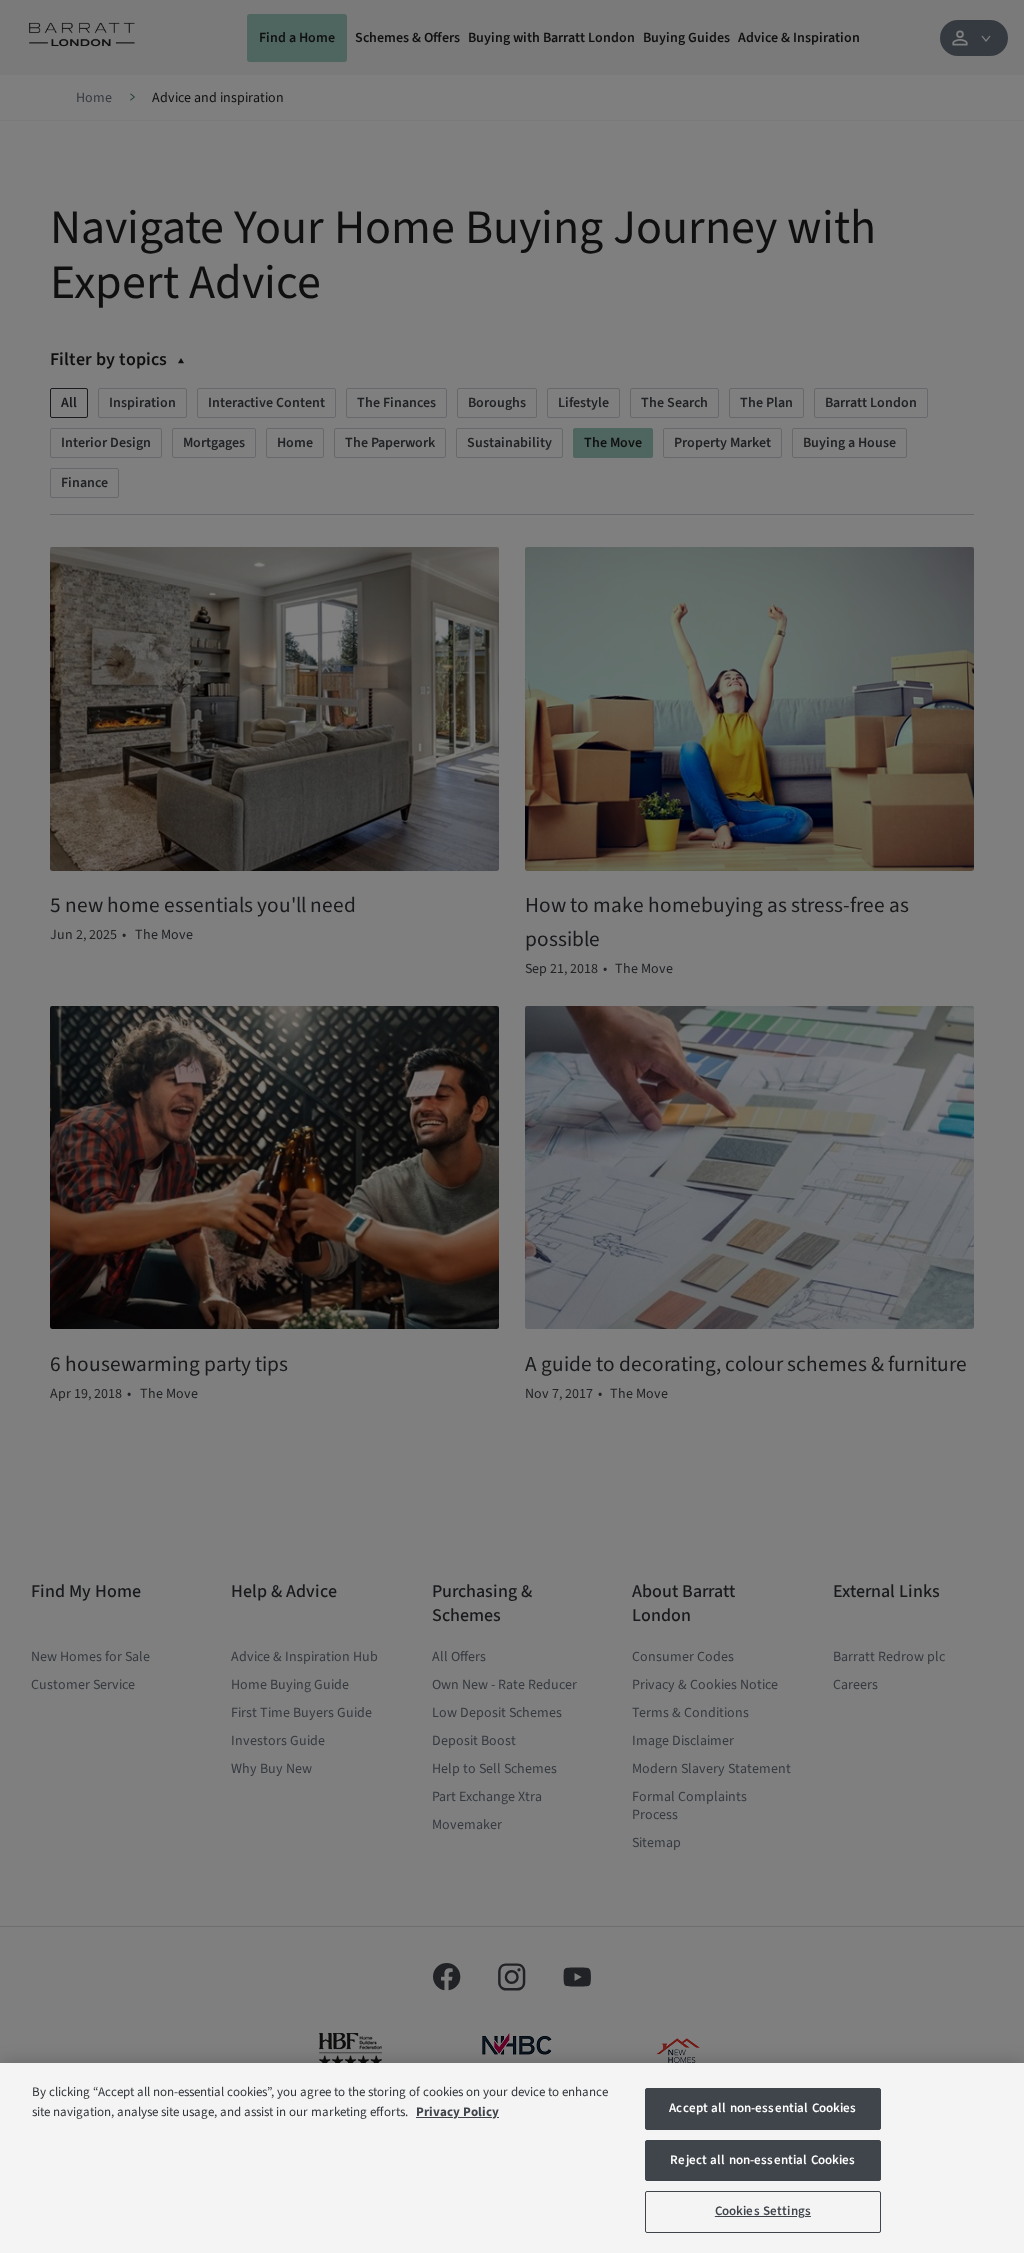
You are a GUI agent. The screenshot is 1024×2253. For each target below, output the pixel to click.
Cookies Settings (763, 2211)
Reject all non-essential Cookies (762, 2160)
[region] (512, 2158)
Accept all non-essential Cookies (762, 2108)
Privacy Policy (457, 2112)
